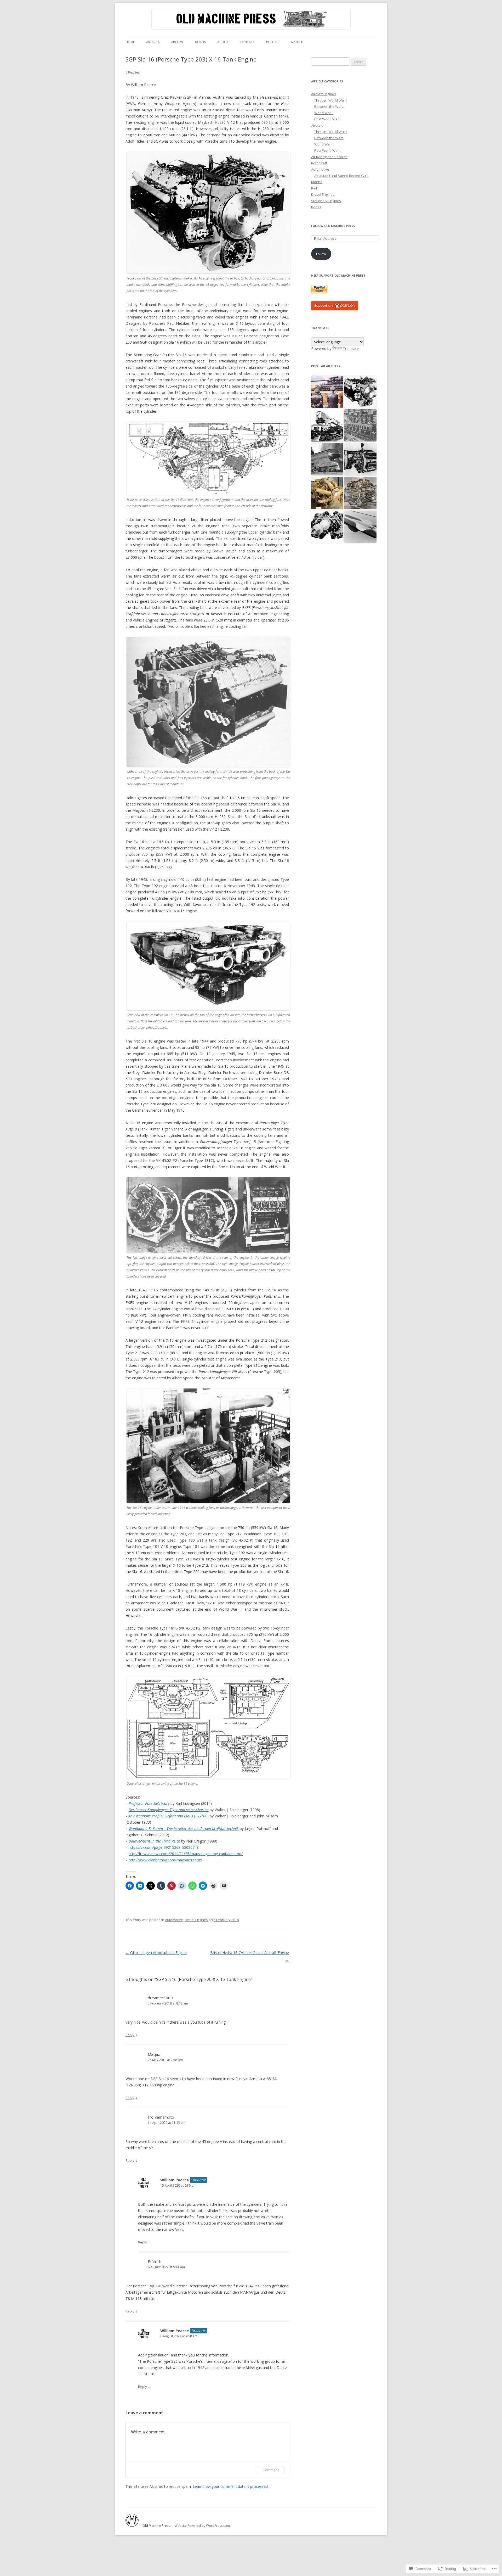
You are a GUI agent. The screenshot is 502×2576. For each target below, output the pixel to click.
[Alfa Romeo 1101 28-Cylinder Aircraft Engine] (360, 459)
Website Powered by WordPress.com (202, 2526)
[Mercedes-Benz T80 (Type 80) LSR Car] (360, 527)
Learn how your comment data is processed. (231, 2486)
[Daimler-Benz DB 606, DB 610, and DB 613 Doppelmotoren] (327, 527)
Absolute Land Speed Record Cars (341, 176)
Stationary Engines (326, 201)
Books (200, 42)
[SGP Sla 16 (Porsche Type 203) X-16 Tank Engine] (360, 392)
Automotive (174, 1920)
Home (130, 42)
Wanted (297, 42)
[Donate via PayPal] (319, 292)
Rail (314, 188)
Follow (321, 254)
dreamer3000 (160, 1998)
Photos (273, 42)
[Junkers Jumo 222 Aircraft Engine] (360, 493)
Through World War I (330, 100)
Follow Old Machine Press (333, 226)
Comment (271, 2470)
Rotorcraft (319, 163)
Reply (130, 2035)
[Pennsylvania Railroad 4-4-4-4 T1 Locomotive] (327, 426)
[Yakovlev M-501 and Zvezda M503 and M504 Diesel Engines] (327, 493)
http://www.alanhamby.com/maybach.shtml (165, 1860)
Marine (317, 182)
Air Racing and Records (329, 157)
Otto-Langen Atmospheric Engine (156, 1953)
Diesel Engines (196, 1920)
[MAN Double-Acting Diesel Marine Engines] (360, 426)
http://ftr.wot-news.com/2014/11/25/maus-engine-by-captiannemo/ (186, 1854)
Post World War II (328, 119)
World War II (324, 113)
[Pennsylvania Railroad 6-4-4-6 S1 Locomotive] (327, 459)
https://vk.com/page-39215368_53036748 (164, 1847)
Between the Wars (329, 107)
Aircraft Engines (324, 94)
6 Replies (133, 72)
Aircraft (317, 125)
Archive (177, 42)
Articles (153, 42)
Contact (247, 42)
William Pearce (175, 2180)
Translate (351, 348)
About (223, 42)
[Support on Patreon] (335, 309)
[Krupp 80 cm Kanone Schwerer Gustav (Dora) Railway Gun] (327, 392)
